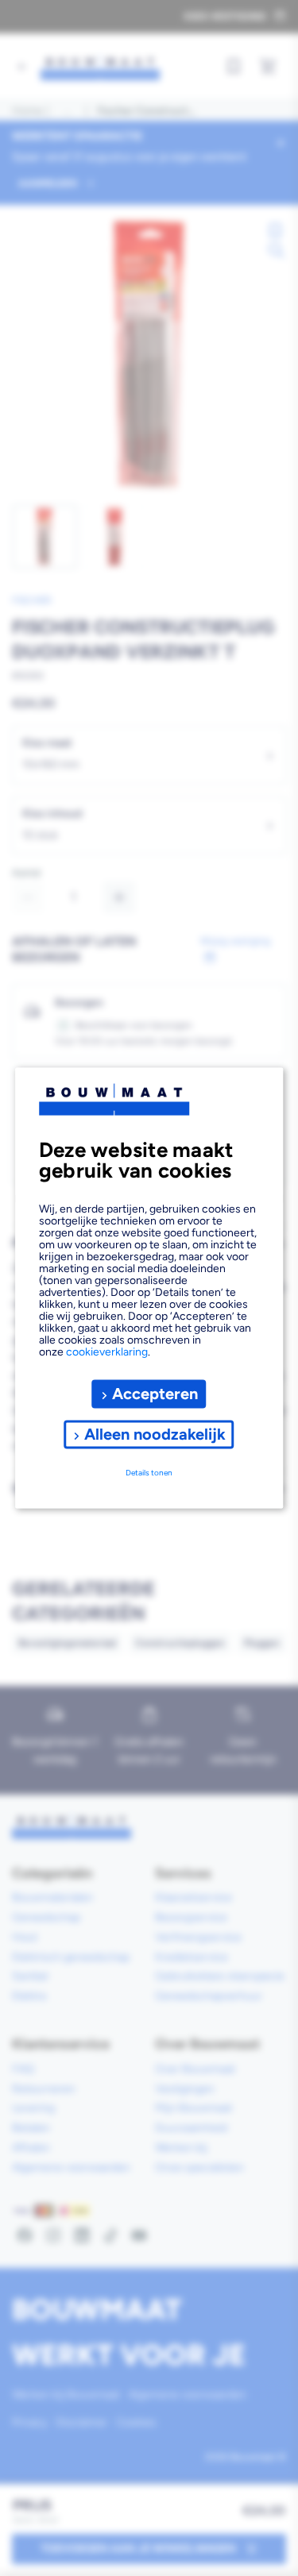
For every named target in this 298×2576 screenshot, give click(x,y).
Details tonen (149, 1473)
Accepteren (155, 1394)
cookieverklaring (107, 1351)
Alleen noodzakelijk (155, 1434)
